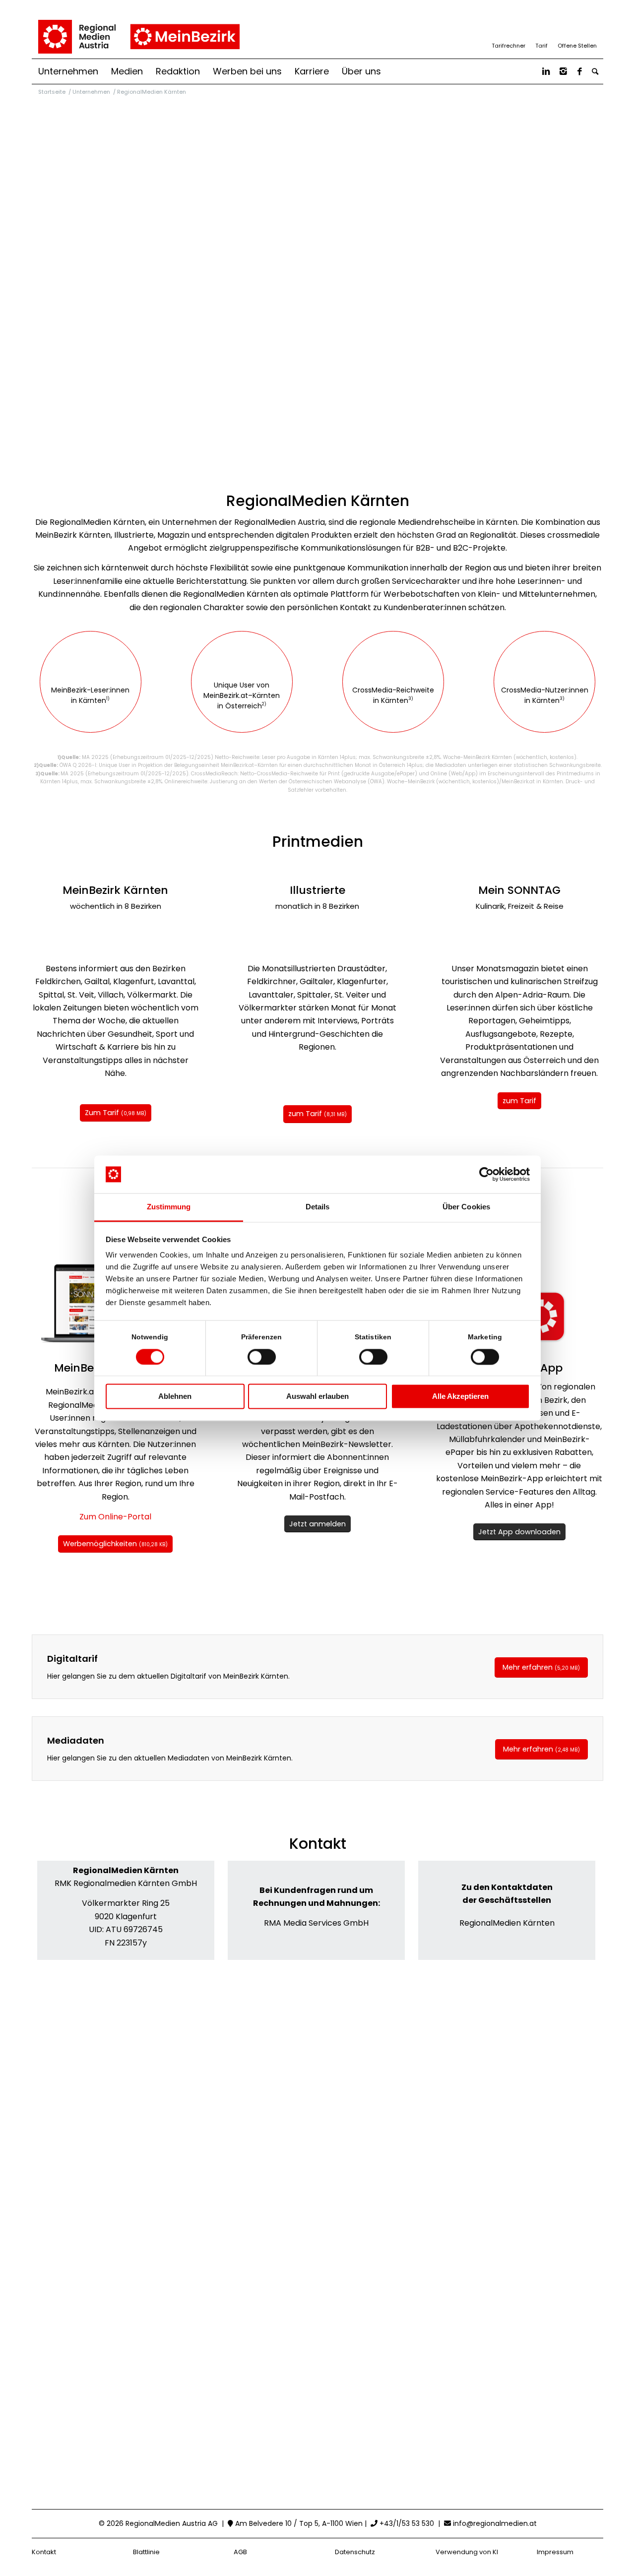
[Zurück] (54, 936)
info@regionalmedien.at (495, 2523)
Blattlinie (146, 2552)
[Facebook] (580, 71)
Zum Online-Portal (115, 1517)
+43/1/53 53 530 (406, 2523)
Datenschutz (355, 2552)
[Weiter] (177, 936)
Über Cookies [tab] (466, 1207)
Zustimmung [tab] (169, 1207)
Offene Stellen (577, 46)
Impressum (555, 2552)
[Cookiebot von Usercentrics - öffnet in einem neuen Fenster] (486, 1174)
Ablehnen (175, 1397)
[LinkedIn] (546, 71)
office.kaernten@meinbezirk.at (129, 1910)
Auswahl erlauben (317, 1397)
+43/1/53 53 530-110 (320, 1910)
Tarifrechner (508, 46)
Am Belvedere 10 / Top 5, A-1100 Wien (298, 2523)
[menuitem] (68, 71)
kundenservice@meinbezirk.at (320, 1892)
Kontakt (44, 2552)
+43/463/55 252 (129, 1928)
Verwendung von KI (467, 2552)
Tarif (541, 46)
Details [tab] (318, 1207)
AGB (240, 2552)
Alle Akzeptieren (460, 1397)
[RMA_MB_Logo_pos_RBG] (138, 37)
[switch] (262, 1357)
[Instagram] (563, 71)
